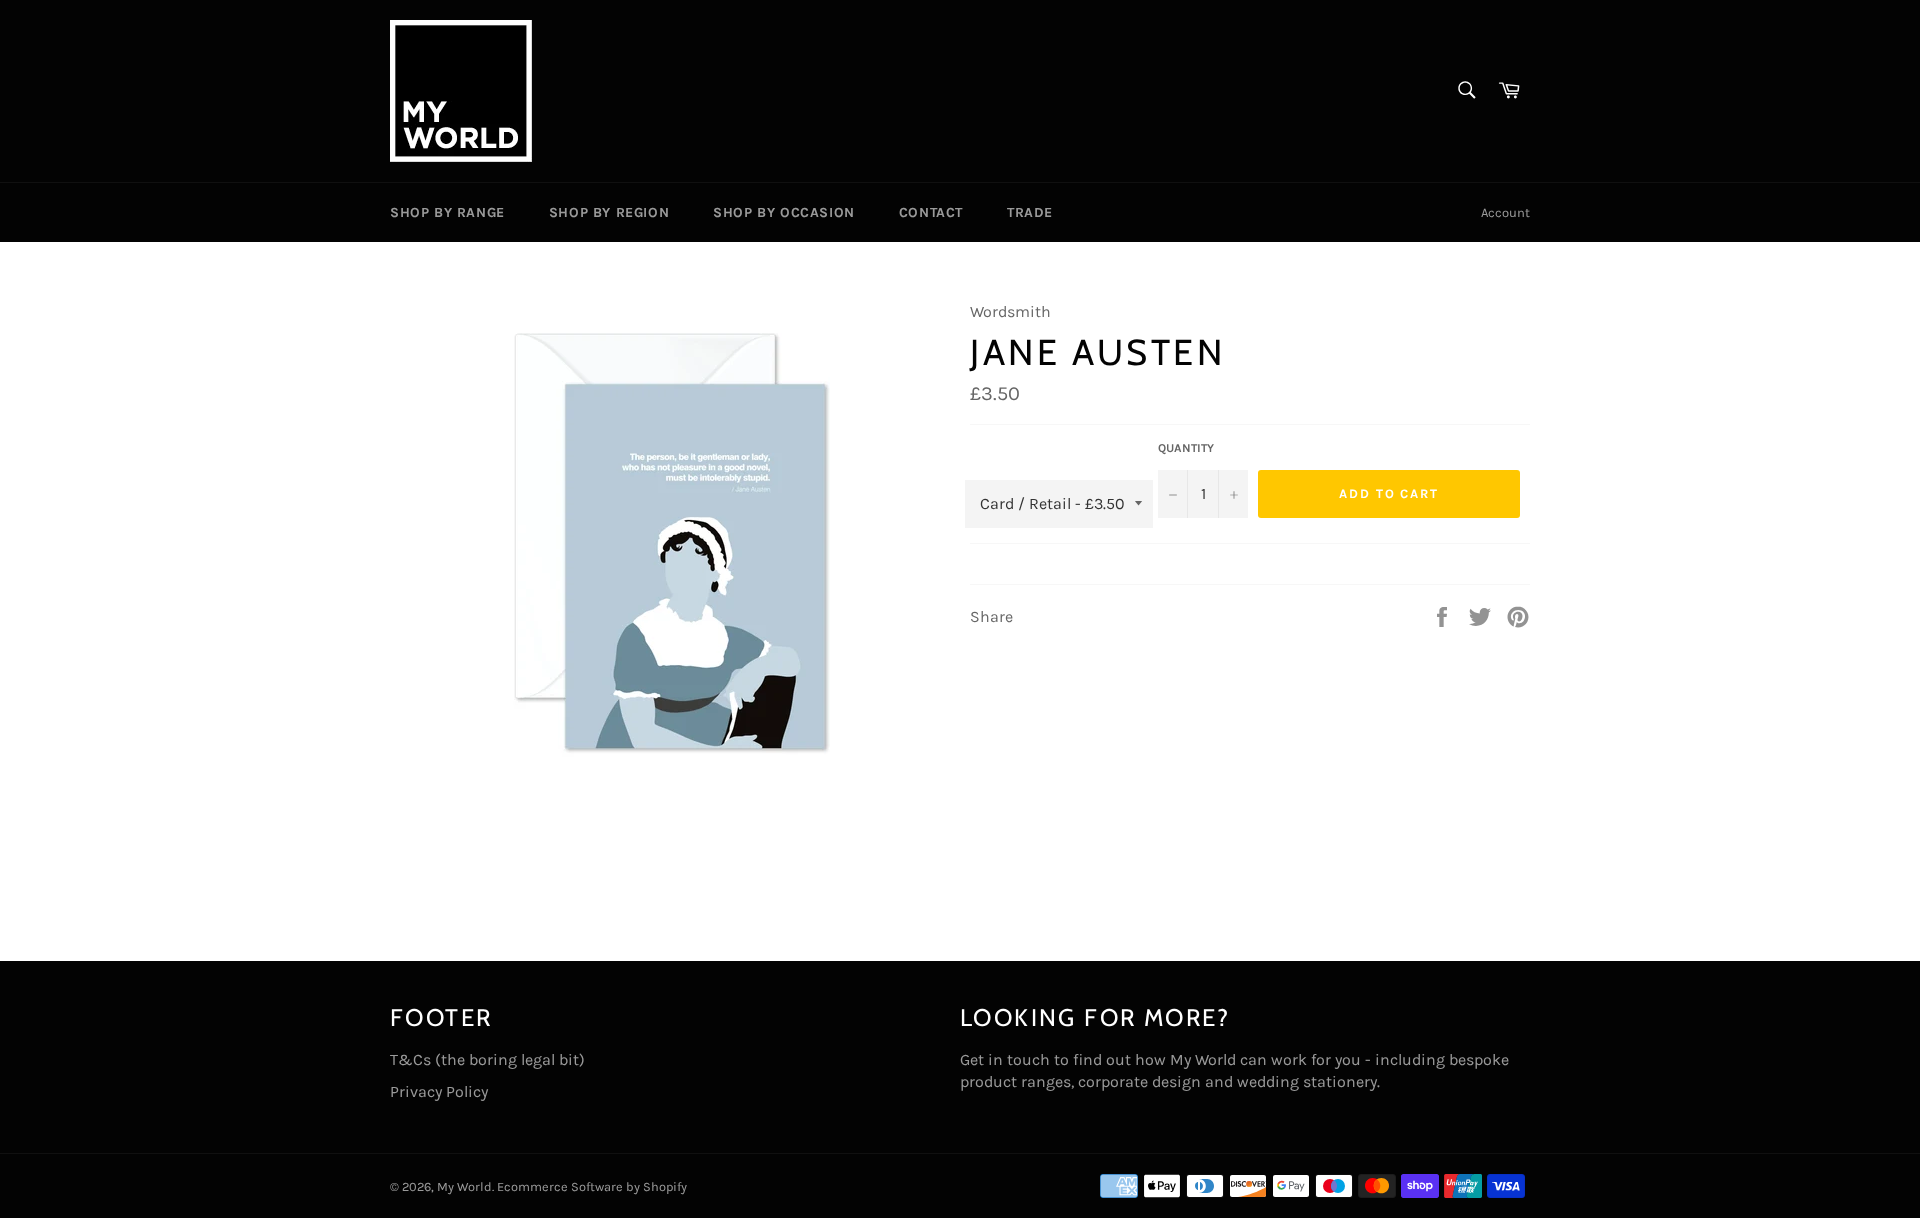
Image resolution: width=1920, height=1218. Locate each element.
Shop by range (447, 212)
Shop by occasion (784, 212)
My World (464, 1186)
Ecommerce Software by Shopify (592, 1186)
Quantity (1186, 448)
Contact (931, 212)
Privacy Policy (439, 1091)
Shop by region (609, 212)
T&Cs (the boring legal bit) (487, 1059)
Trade (1030, 212)
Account (1505, 212)
